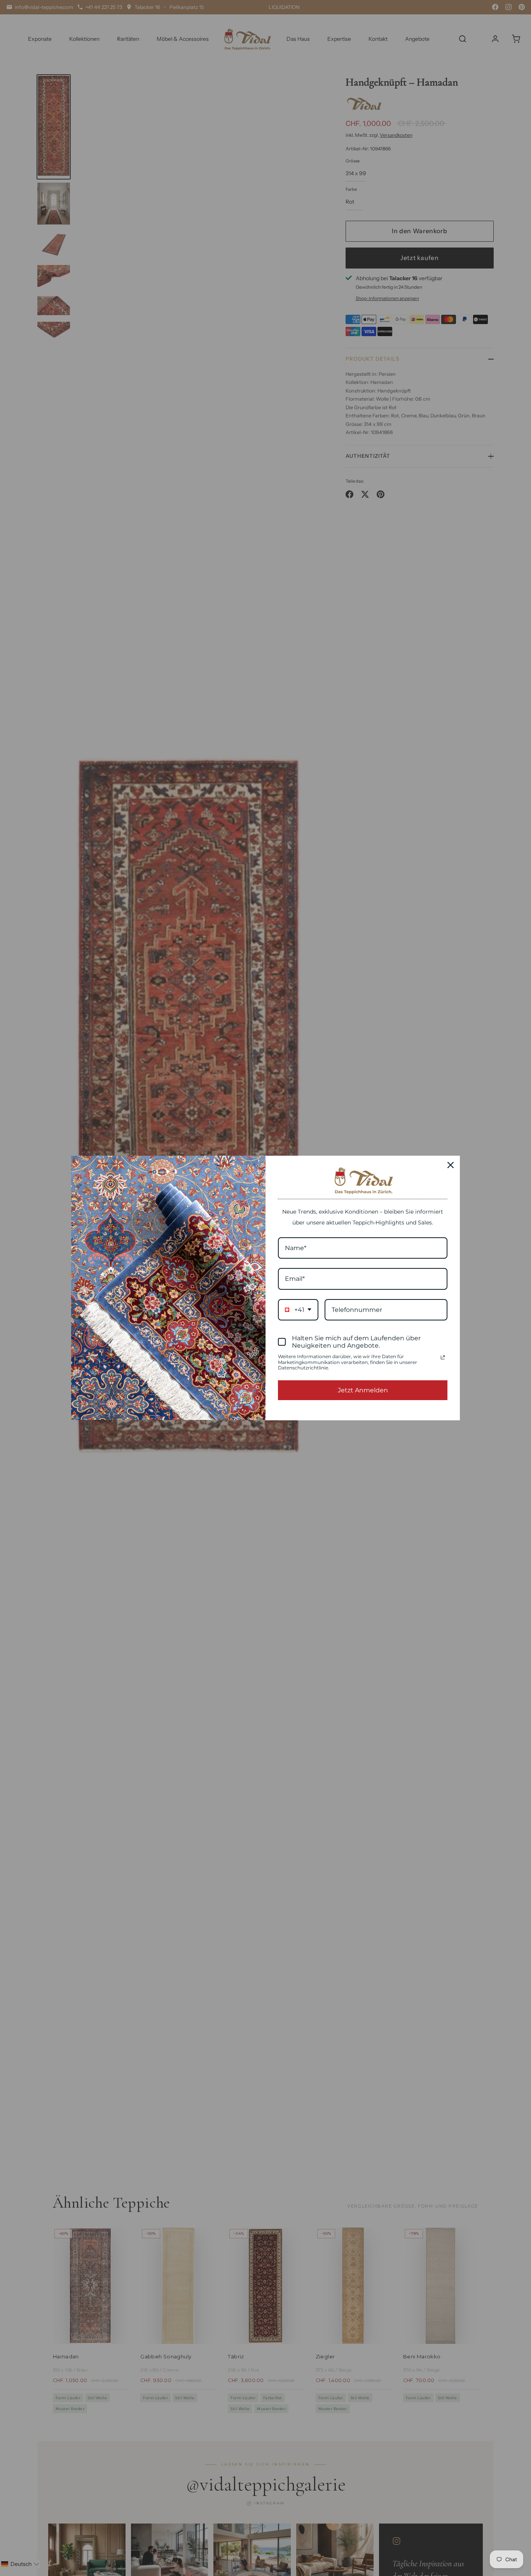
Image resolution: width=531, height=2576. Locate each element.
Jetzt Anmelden (363, 1390)
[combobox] (298, 1310)
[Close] (451, 1165)
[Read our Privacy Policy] (443, 1357)
